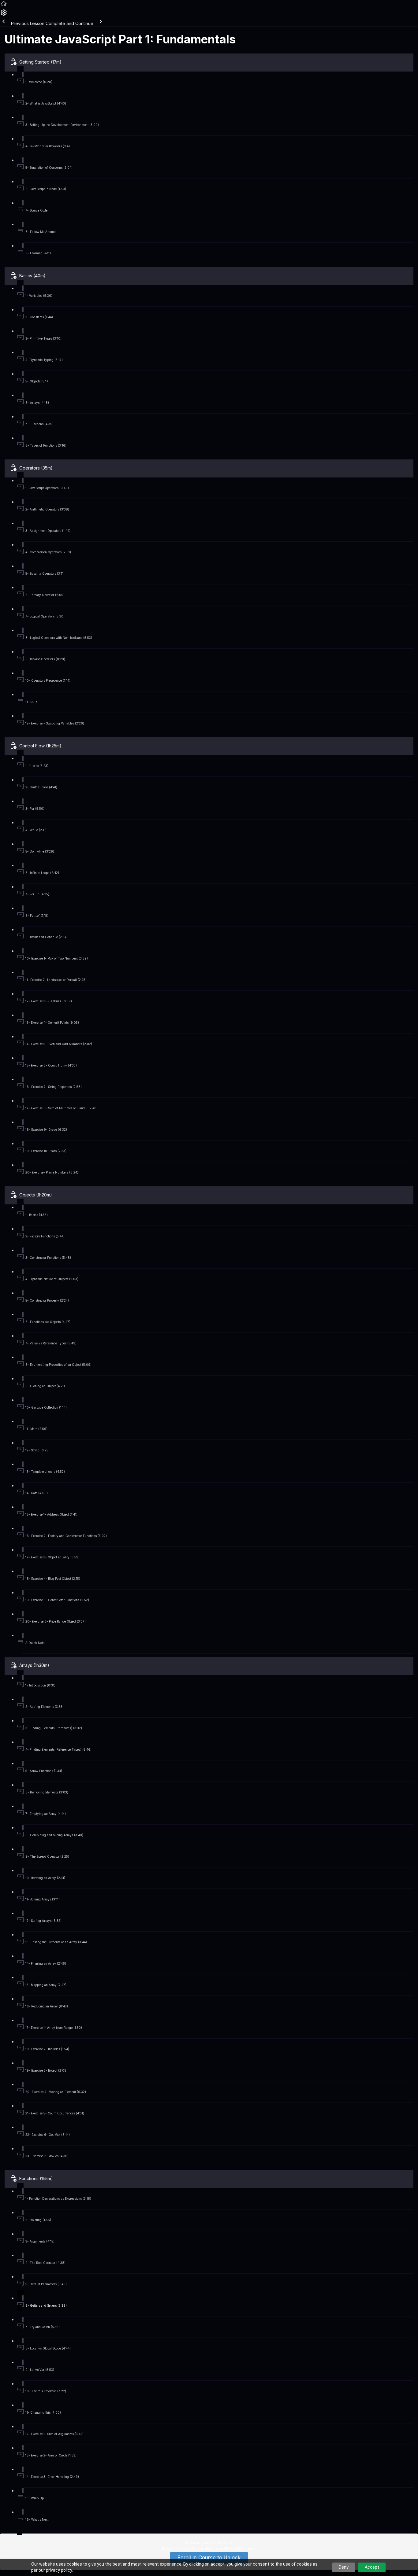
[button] (4, 6)
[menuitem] (4, 15)
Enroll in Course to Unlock (209, 2558)
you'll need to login (236, 2549)
